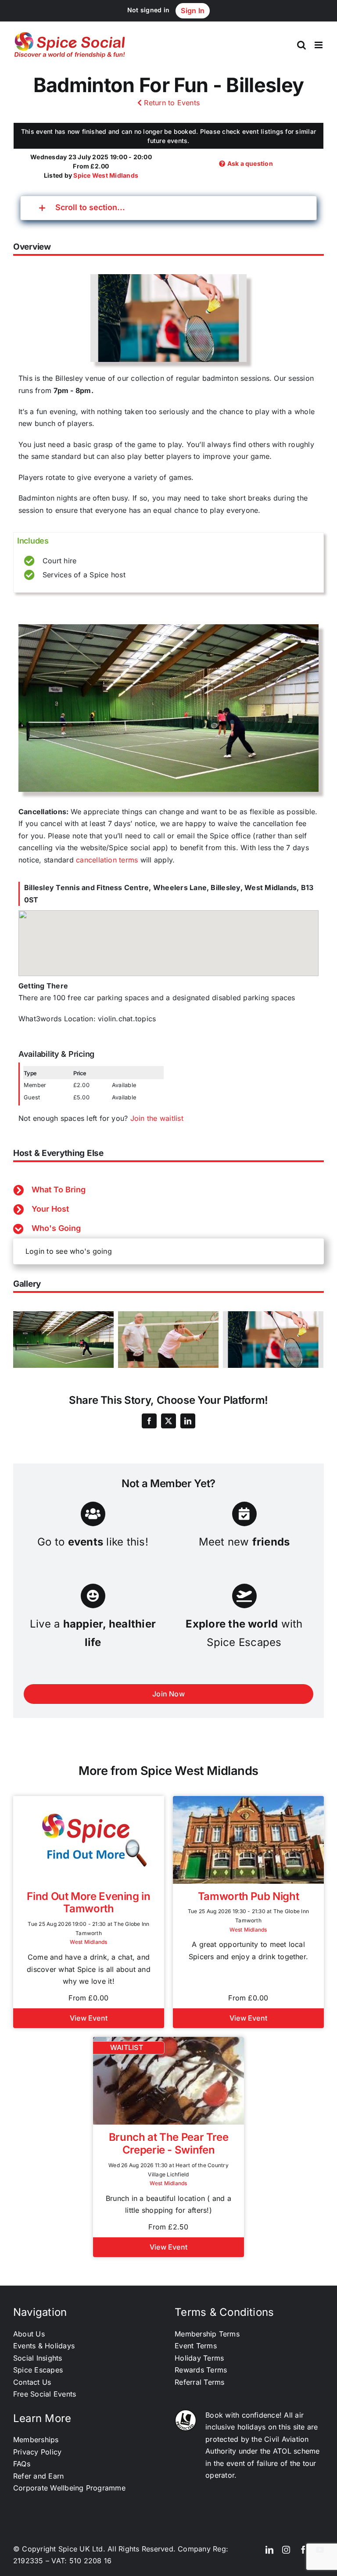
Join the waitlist (157, 1118)
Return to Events (171, 103)
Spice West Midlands (106, 175)
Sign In (193, 11)
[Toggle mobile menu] (319, 45)
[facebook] (303, 2550)
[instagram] (286, 2550)
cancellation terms (107, 860)
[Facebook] (149, 1421)
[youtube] (320, 2550)
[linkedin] (269, 2550)
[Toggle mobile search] (301, 45)
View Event (89, 2018)
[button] (168, 208)
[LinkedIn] (188, 1421)
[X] (168, 1421)
